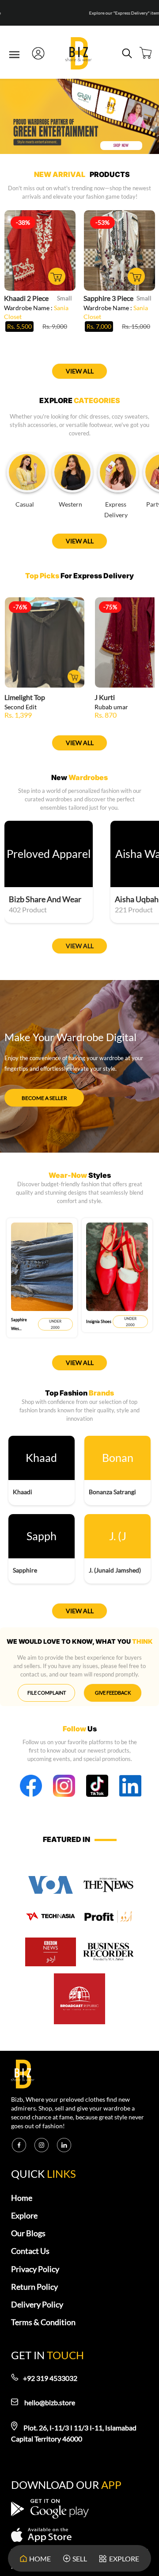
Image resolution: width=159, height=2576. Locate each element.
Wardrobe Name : (36, 312)
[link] (79, 54)
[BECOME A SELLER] (44, 1090)
